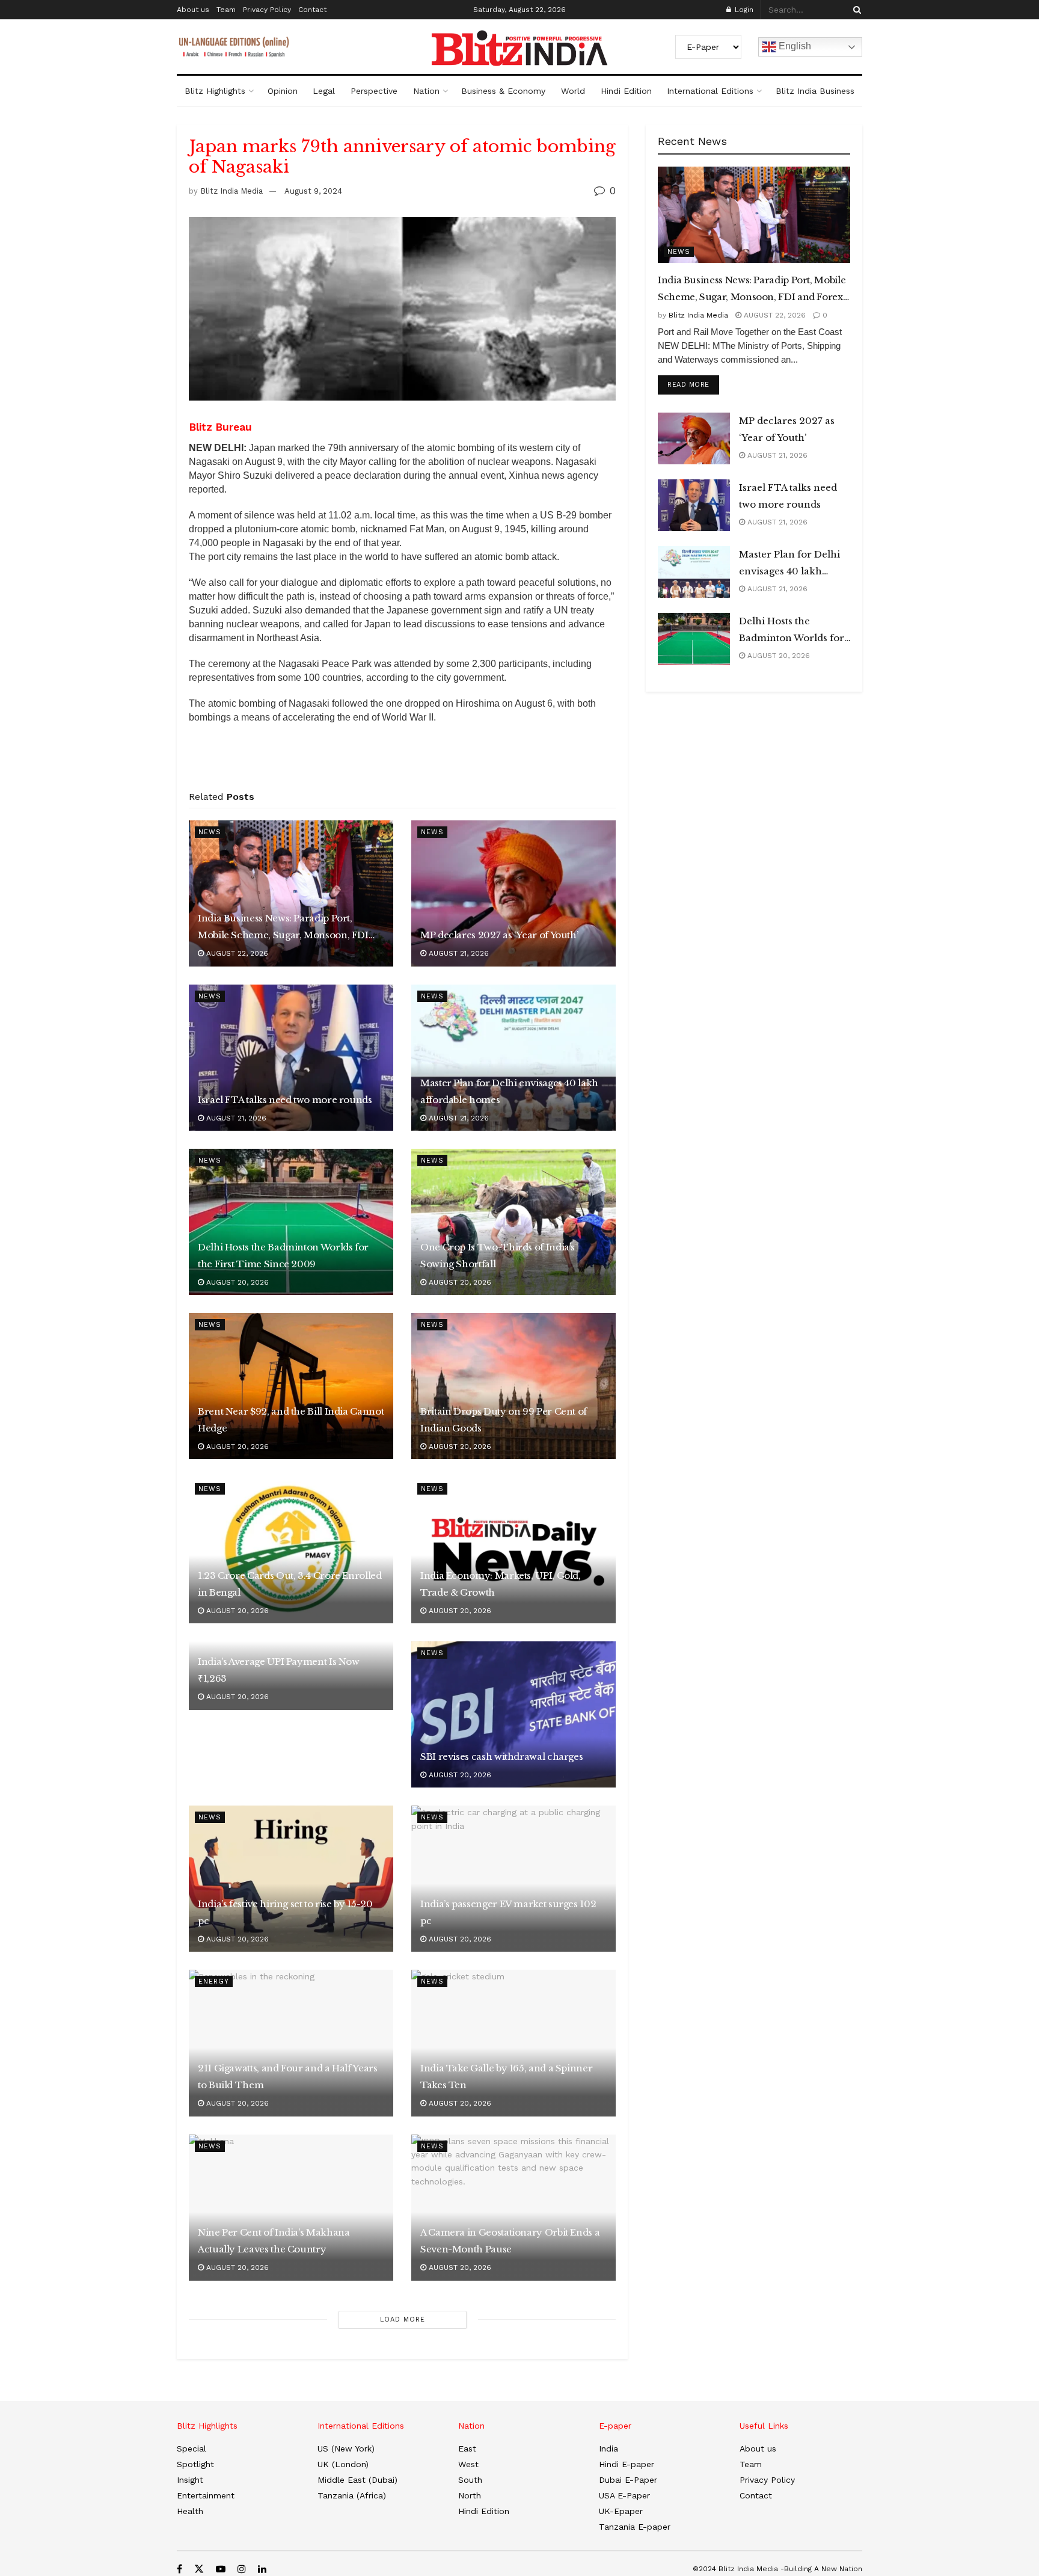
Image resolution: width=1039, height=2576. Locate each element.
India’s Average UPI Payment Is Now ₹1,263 (279, 1670)
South (470, 2480)
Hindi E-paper (627, 2464)
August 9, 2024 (313, 191)
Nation (426, 91)
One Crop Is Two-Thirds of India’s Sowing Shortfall (498, 1256)
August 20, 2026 (236, 1282)
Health (190, 2511)
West (468, 2464)
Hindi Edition (626, 91)
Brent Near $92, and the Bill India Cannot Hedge (291, 1420)
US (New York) (346, 2448)
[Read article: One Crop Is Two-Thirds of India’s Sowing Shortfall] (513, 1222)
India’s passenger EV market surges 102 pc (508, 1912)
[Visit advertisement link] (402, 761)
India (608, 2448)
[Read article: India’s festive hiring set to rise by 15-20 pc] (291, 1879)
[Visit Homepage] (519, 48)
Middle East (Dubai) (357, 2480)
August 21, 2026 (458, 953)
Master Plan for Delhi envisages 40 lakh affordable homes (509, 1091)
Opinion (283, 91)
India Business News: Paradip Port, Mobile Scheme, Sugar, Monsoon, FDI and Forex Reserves (283, 928)
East (467, 2448)
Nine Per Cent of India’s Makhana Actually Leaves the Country (274, 2241)
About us (193, 10)
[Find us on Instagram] (242, 2569)
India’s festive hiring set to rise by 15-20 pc (285, 1912)
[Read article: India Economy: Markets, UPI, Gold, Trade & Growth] (513, 1550)
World (573, 91)
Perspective (374, 91)
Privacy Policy (267, 10)
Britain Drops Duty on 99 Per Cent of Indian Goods (504, 1420)
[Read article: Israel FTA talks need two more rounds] (291, 1058)
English (794, 46)
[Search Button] (855, 10)
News (210, 832)
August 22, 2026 (236, 953)
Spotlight (195, 2464)
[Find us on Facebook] (179, 2569)
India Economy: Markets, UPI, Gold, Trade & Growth (501, 1584)
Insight (190, 2480)
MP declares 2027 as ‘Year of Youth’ (499, 935)
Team (226, 10)
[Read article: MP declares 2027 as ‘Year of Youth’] (513, 893)
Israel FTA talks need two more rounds (285, 1100)
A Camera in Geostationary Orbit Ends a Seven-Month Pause (510, 2241)
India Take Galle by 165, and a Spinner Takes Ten (506, 2076)
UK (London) (343, 2464)
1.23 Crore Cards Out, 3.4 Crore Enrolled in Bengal (290, 1584)
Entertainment (206, 2495)
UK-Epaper (621, 2511)
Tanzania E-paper (635, 2527)
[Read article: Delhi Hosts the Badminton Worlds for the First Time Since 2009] (291, 1222)
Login (743, 10)
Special (192, 2448)
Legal (324, 91)
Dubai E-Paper (628, 2480)
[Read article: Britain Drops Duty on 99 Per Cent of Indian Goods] (513, 1386)
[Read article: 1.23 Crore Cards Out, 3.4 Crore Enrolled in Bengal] (291, 1550)
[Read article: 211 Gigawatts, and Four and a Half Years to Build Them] (291, 2043)
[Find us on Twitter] (199, 2569)
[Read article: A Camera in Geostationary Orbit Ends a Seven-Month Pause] (513, 2208)
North (470, 2495)
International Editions (710, 91)
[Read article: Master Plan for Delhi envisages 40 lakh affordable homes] (513, 1058)
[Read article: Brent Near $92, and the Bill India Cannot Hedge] (291, 1386)
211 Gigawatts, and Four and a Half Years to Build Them (288, 2076)
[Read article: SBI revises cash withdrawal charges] (513, 1714)
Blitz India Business (815, 91)
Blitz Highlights (215, 91)
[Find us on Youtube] (221, 2569)
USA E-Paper (624, 2495)
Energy (214, 1981)
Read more (693, 384)
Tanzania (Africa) (352, 2495)
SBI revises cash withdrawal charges (501, 1757)
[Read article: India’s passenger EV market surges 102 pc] (513, 1879)
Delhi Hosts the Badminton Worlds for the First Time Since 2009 (283, 1256)
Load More (403, 2319)
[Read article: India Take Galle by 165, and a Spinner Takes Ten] (513, 2043)
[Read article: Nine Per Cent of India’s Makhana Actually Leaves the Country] (291, 2208)
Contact (312, 10)
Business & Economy (503, 91)
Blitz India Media (231, 191)
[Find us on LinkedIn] (262, 2569)
